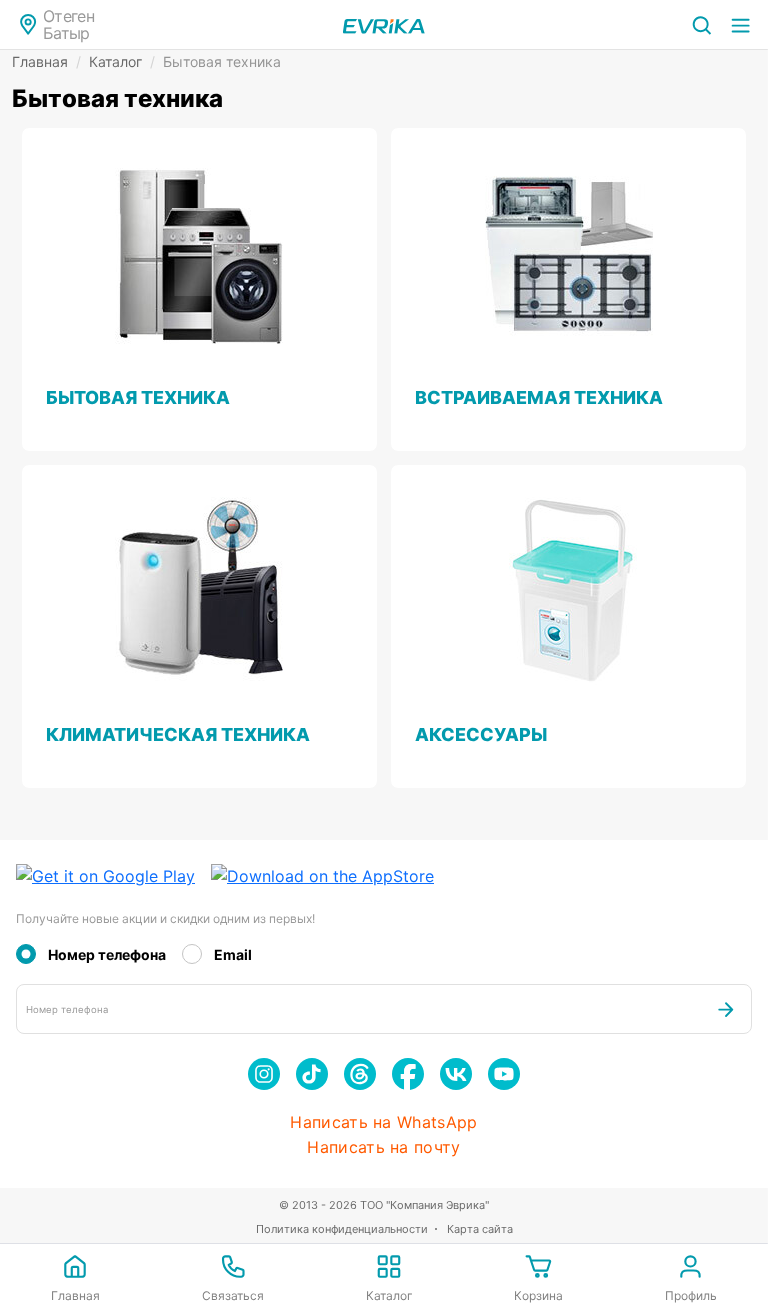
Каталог (122, 61)
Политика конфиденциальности (342, 1229)
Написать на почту (383, 1147)
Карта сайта (480, 1229)
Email (233, 954)
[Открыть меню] (740, 24)
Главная (46, 61)
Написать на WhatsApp (383, 1122)
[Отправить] (726, 1009)
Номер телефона (107, 954)
